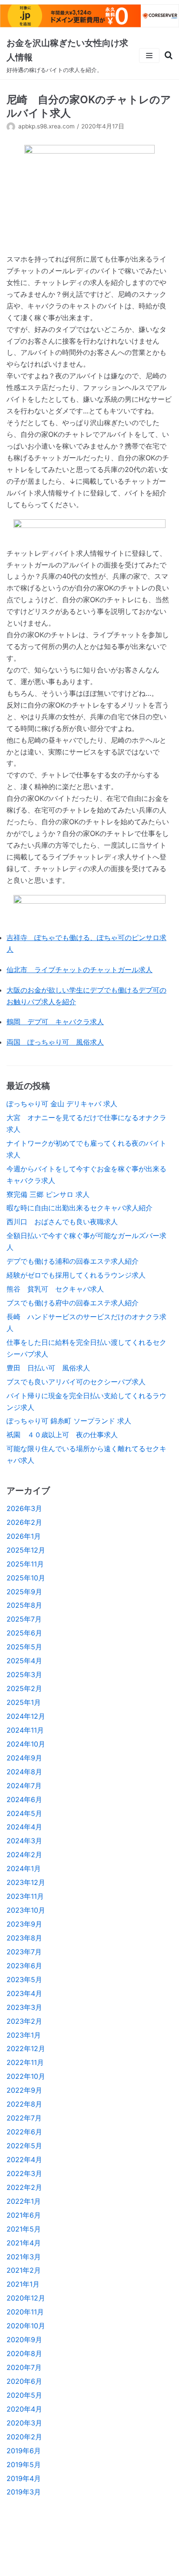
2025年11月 (25, 1564)
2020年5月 (24, 2395)
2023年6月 (24, 1966)
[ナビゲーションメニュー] (149, 56)
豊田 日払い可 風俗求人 (48, 1368)
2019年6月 (24, 2451)
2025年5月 (24, 1647)
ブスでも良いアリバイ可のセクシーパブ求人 (76, 1382)
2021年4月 (24, 2243)
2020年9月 (24, 2340)
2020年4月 (24, 2409)
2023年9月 (24, 1924)
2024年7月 (24, 1786)
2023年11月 (25, 1896)
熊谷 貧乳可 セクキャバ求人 (55, 1289)
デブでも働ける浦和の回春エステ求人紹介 (73, 1261)
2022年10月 (26, 2076)
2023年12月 (26, 1882)
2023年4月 (24, 1993)
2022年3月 (24, 2173)
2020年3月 (24, 2423)
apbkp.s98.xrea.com (46, 126)
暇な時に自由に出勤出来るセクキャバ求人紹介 (80, 1208)
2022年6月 (24, 2132)
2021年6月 (24, 2215)
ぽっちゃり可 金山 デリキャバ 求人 (62, 1104)
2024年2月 (24, 1855)
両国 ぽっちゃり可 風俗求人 (55, 1042)
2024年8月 (24, 1772)
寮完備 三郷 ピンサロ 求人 (48, 1194)
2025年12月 (26, 1550)
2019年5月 (24, 2465)
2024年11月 (25, 1730)
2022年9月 (24, 2090)
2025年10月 (26, 1578)
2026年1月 (24, 1536)
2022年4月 (24, 2160)
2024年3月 (24, 1841)
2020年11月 (25, 2312)
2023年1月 (24, 2035)
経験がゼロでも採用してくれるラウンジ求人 (76, 1275)
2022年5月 (24, 2146)
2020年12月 (26, 2298)
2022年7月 (24, 2118)
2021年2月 (24, 2270)
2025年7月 (24, 1619)
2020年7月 (24, 2367)
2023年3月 (24, 2007)
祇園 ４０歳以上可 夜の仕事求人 (62, 1435)
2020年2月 (24, 2437)
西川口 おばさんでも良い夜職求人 (62, 1222)
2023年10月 (26, 1910)
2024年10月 (26, 1744)
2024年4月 (24, 1827)
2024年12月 (26, 1716)
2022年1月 (24, 2201)
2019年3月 (24, 2492)
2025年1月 (24, 1702)
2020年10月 (26, 2326)
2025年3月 (24, 1675)
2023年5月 (24, 1980)
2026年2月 (24, 1522)
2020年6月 (24, 2381)
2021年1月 (23, 2284)
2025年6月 (24, 1633)
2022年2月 (24, 2187)
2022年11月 (25, 2062)
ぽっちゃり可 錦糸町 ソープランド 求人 (69, 1421)
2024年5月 (24, 1813)
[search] (166, 56)
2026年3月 (24, 1508)
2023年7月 (24, 1952)
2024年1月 (24, 1868)
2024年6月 (24, 1799)
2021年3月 (24, 2257)
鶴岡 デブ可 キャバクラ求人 (55, 1022)
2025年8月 (24, 1605)
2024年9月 (24, 1758)
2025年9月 (24, 1592)
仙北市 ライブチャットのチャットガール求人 (80, 970)
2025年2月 (24, 1688)
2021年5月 (24, 2229)
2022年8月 (24, 2104)
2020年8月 (24, 2353)
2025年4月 (24, 1661)
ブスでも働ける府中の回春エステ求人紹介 (73, 1303)
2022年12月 (26, 2048)
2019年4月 (24, 2478)
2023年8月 (24, 1938)
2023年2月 (24, 2021)
